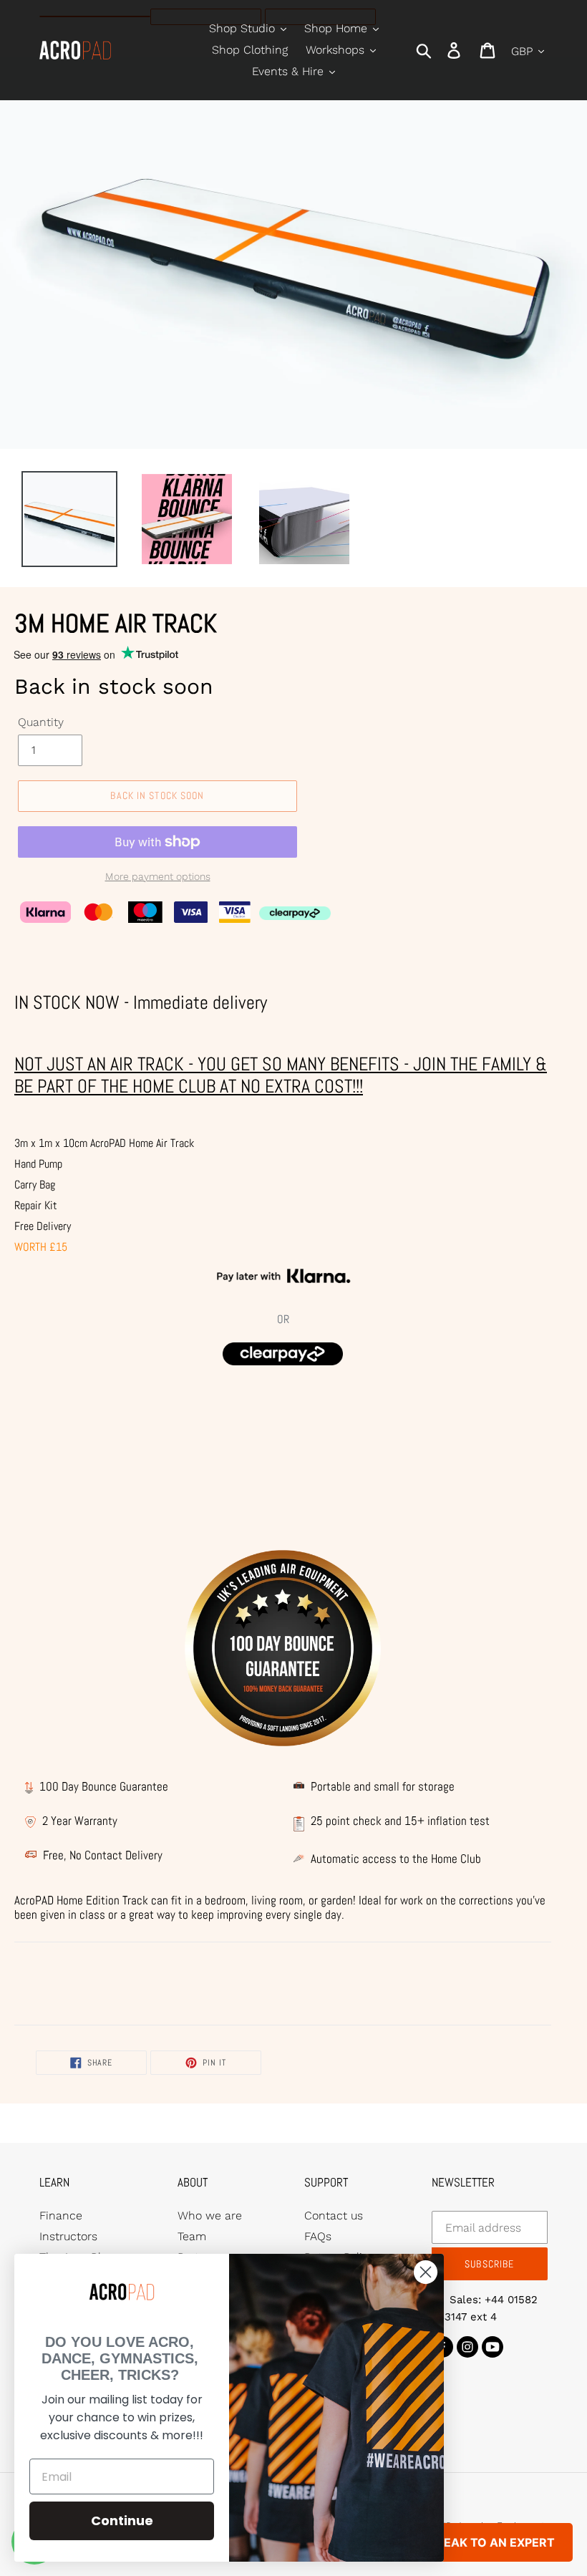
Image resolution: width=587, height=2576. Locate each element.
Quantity (41, 722)
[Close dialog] (426, 2272)
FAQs (318, 2236)
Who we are (210, 2216)
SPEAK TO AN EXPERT (492, 2542)
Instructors (68, 2236)
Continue (122, 2521)
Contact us (334, 2216)
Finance (61, 2216)
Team (192, 2236)
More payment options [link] (158, 876)
